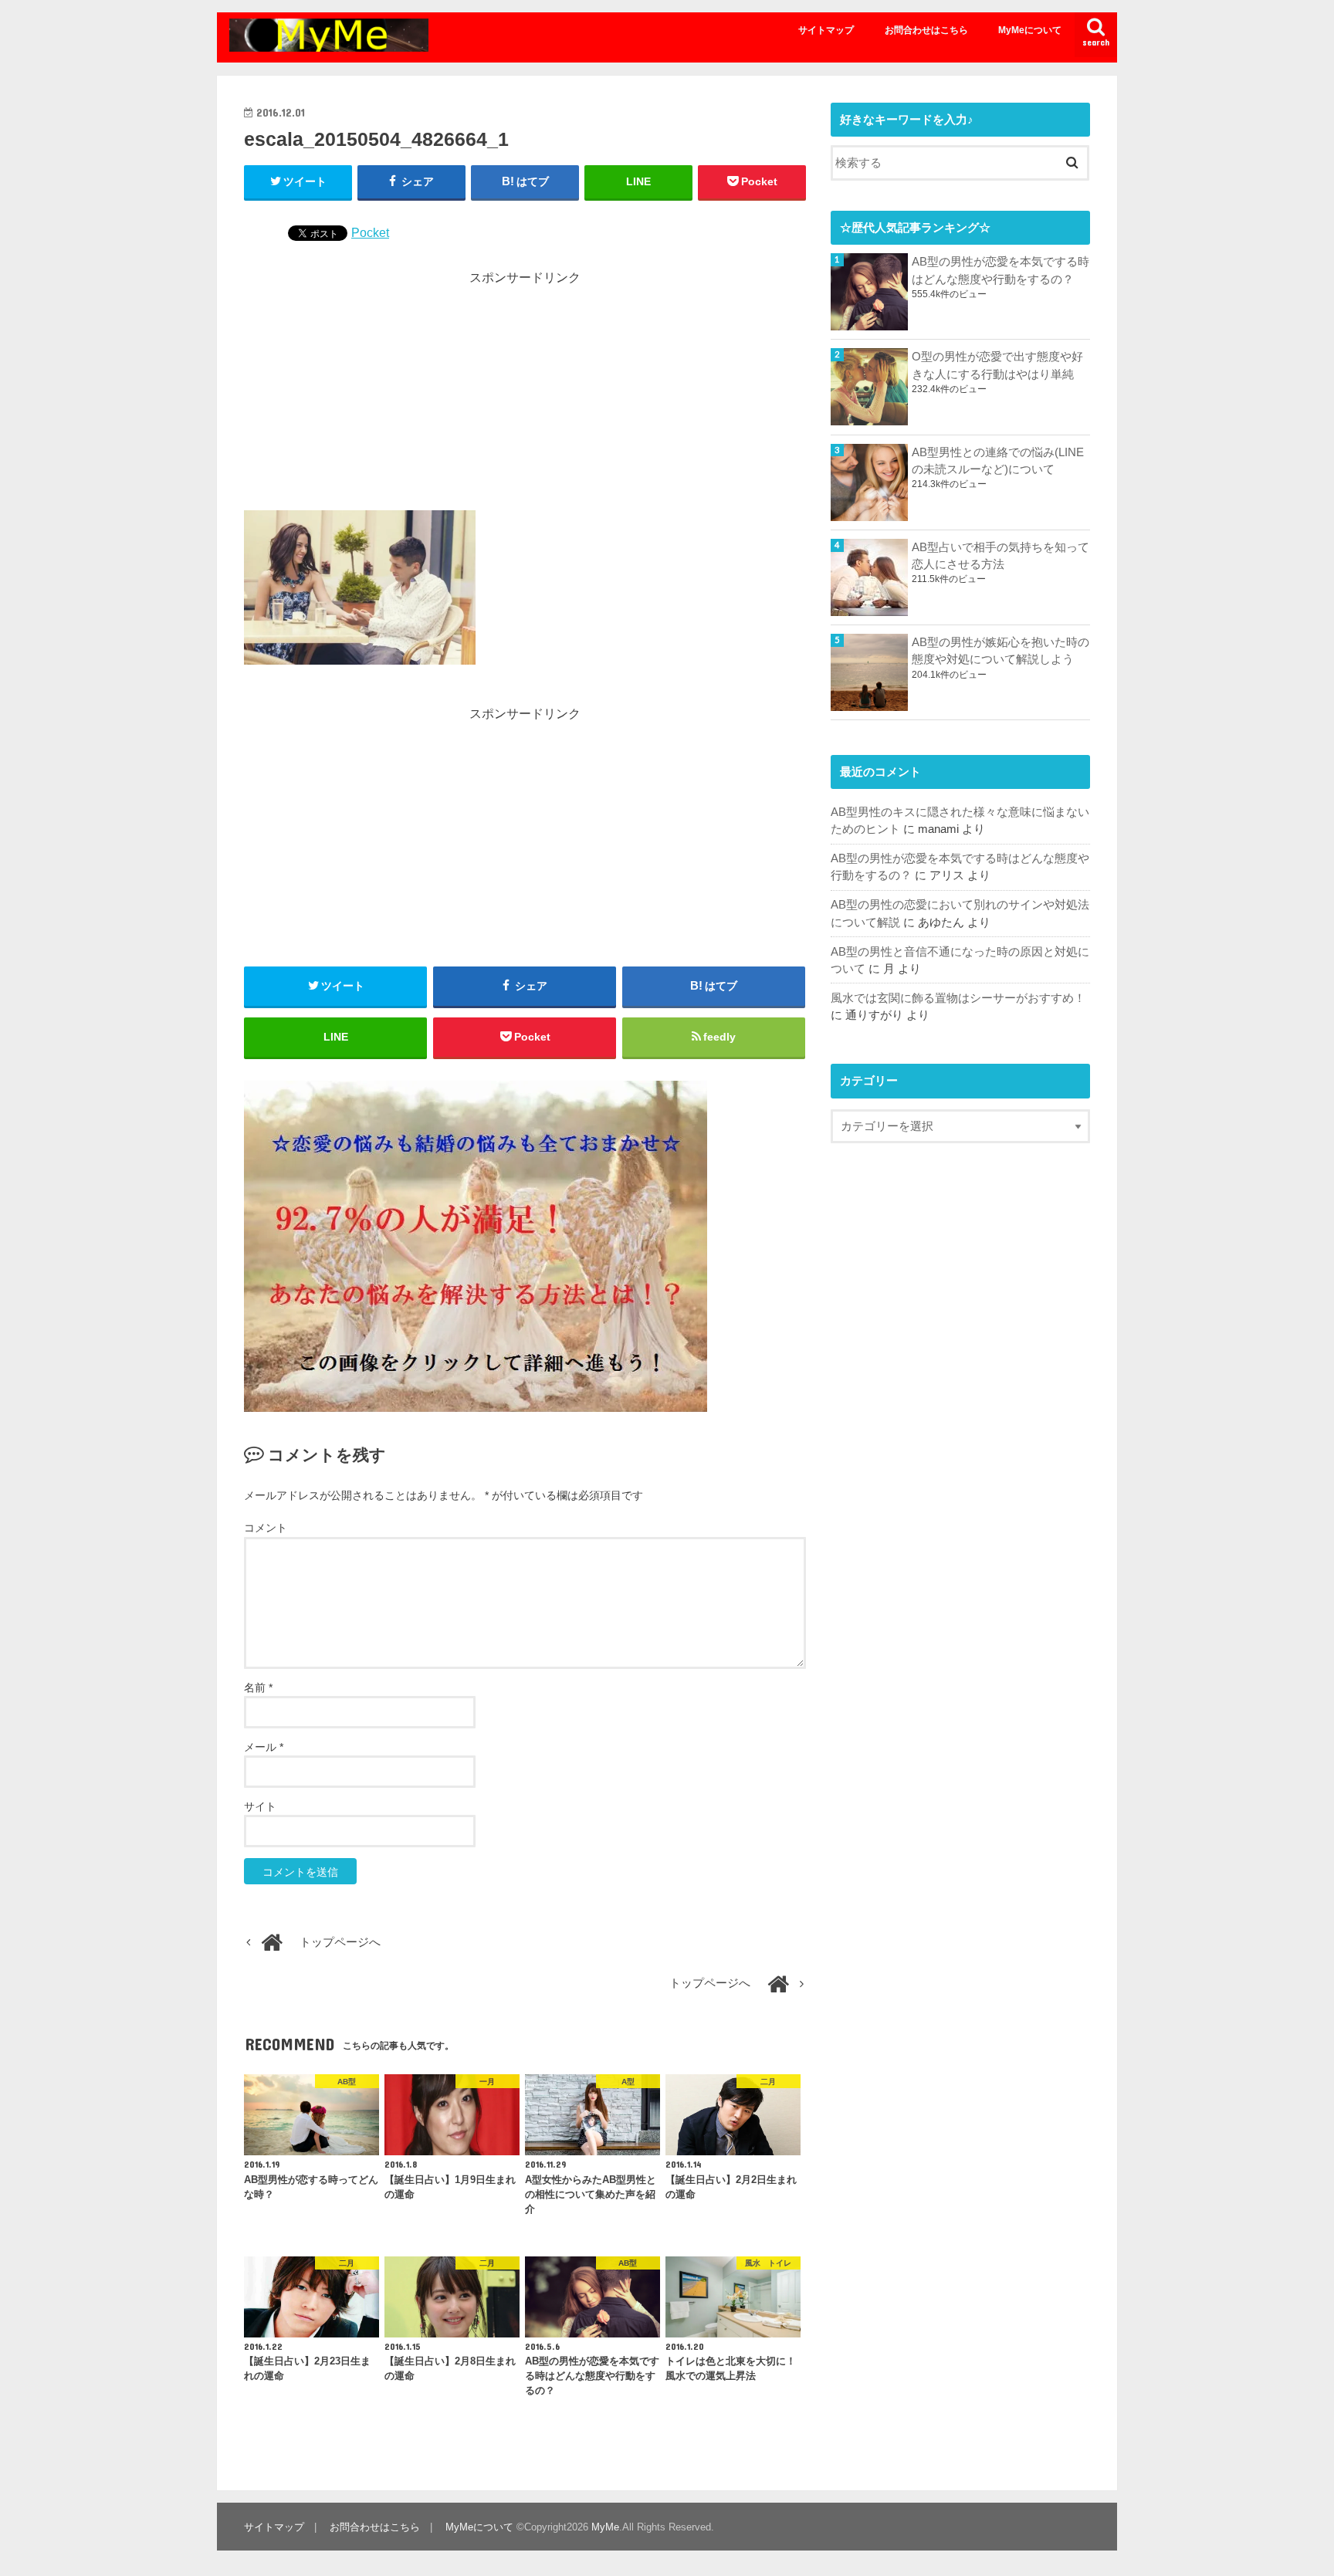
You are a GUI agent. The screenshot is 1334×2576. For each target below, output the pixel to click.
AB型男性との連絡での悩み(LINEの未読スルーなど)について (998, 461)
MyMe (605, 2527)
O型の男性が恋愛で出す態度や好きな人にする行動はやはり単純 (997, 365)
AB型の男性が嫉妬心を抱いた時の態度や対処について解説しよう (1000, 651)
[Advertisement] (525, 394)
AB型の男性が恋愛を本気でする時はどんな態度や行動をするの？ (1000, 270)
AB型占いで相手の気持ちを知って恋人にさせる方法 (1000, 556)
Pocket (370, 232)
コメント (266, 1528)
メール (264, 1747)
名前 (258, 1687)
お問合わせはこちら (926, 30)
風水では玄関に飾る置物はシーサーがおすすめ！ (958, 998)
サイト (260, 1806)
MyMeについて (1030, 30)
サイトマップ (826, 30)
